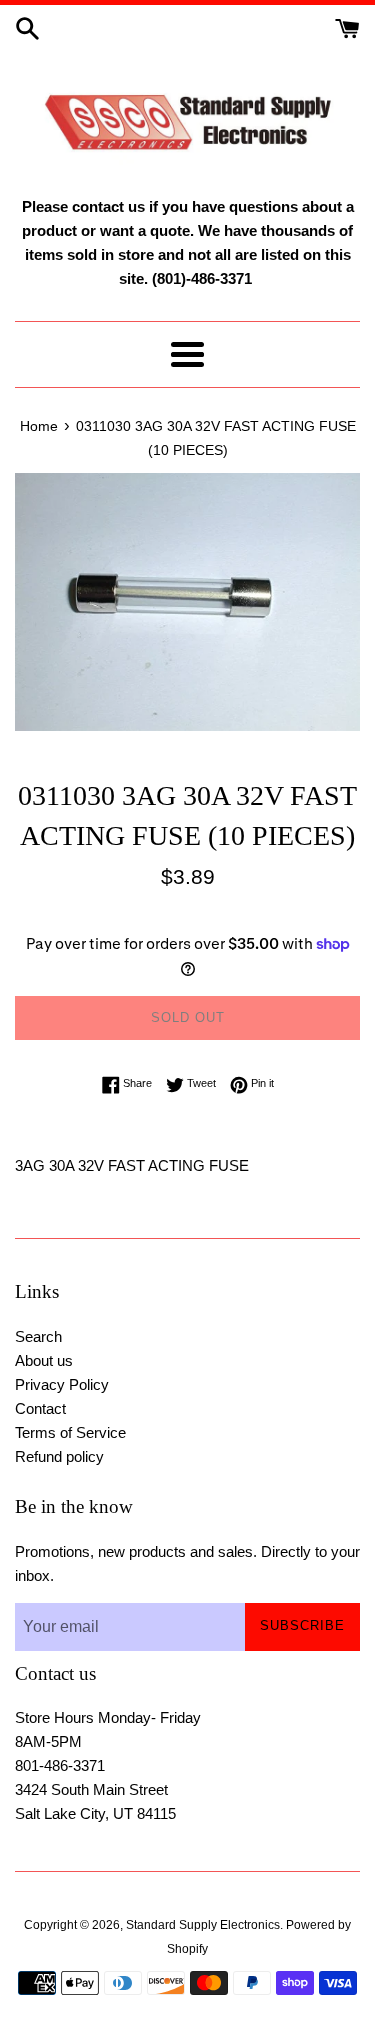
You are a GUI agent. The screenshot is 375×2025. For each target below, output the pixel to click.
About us (44, 1360)
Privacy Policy (62, 1384)
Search (38, 1336)
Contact (40, 1408)
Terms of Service (70, 1432)
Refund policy (59, 1456)
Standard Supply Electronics (203, 1925)
